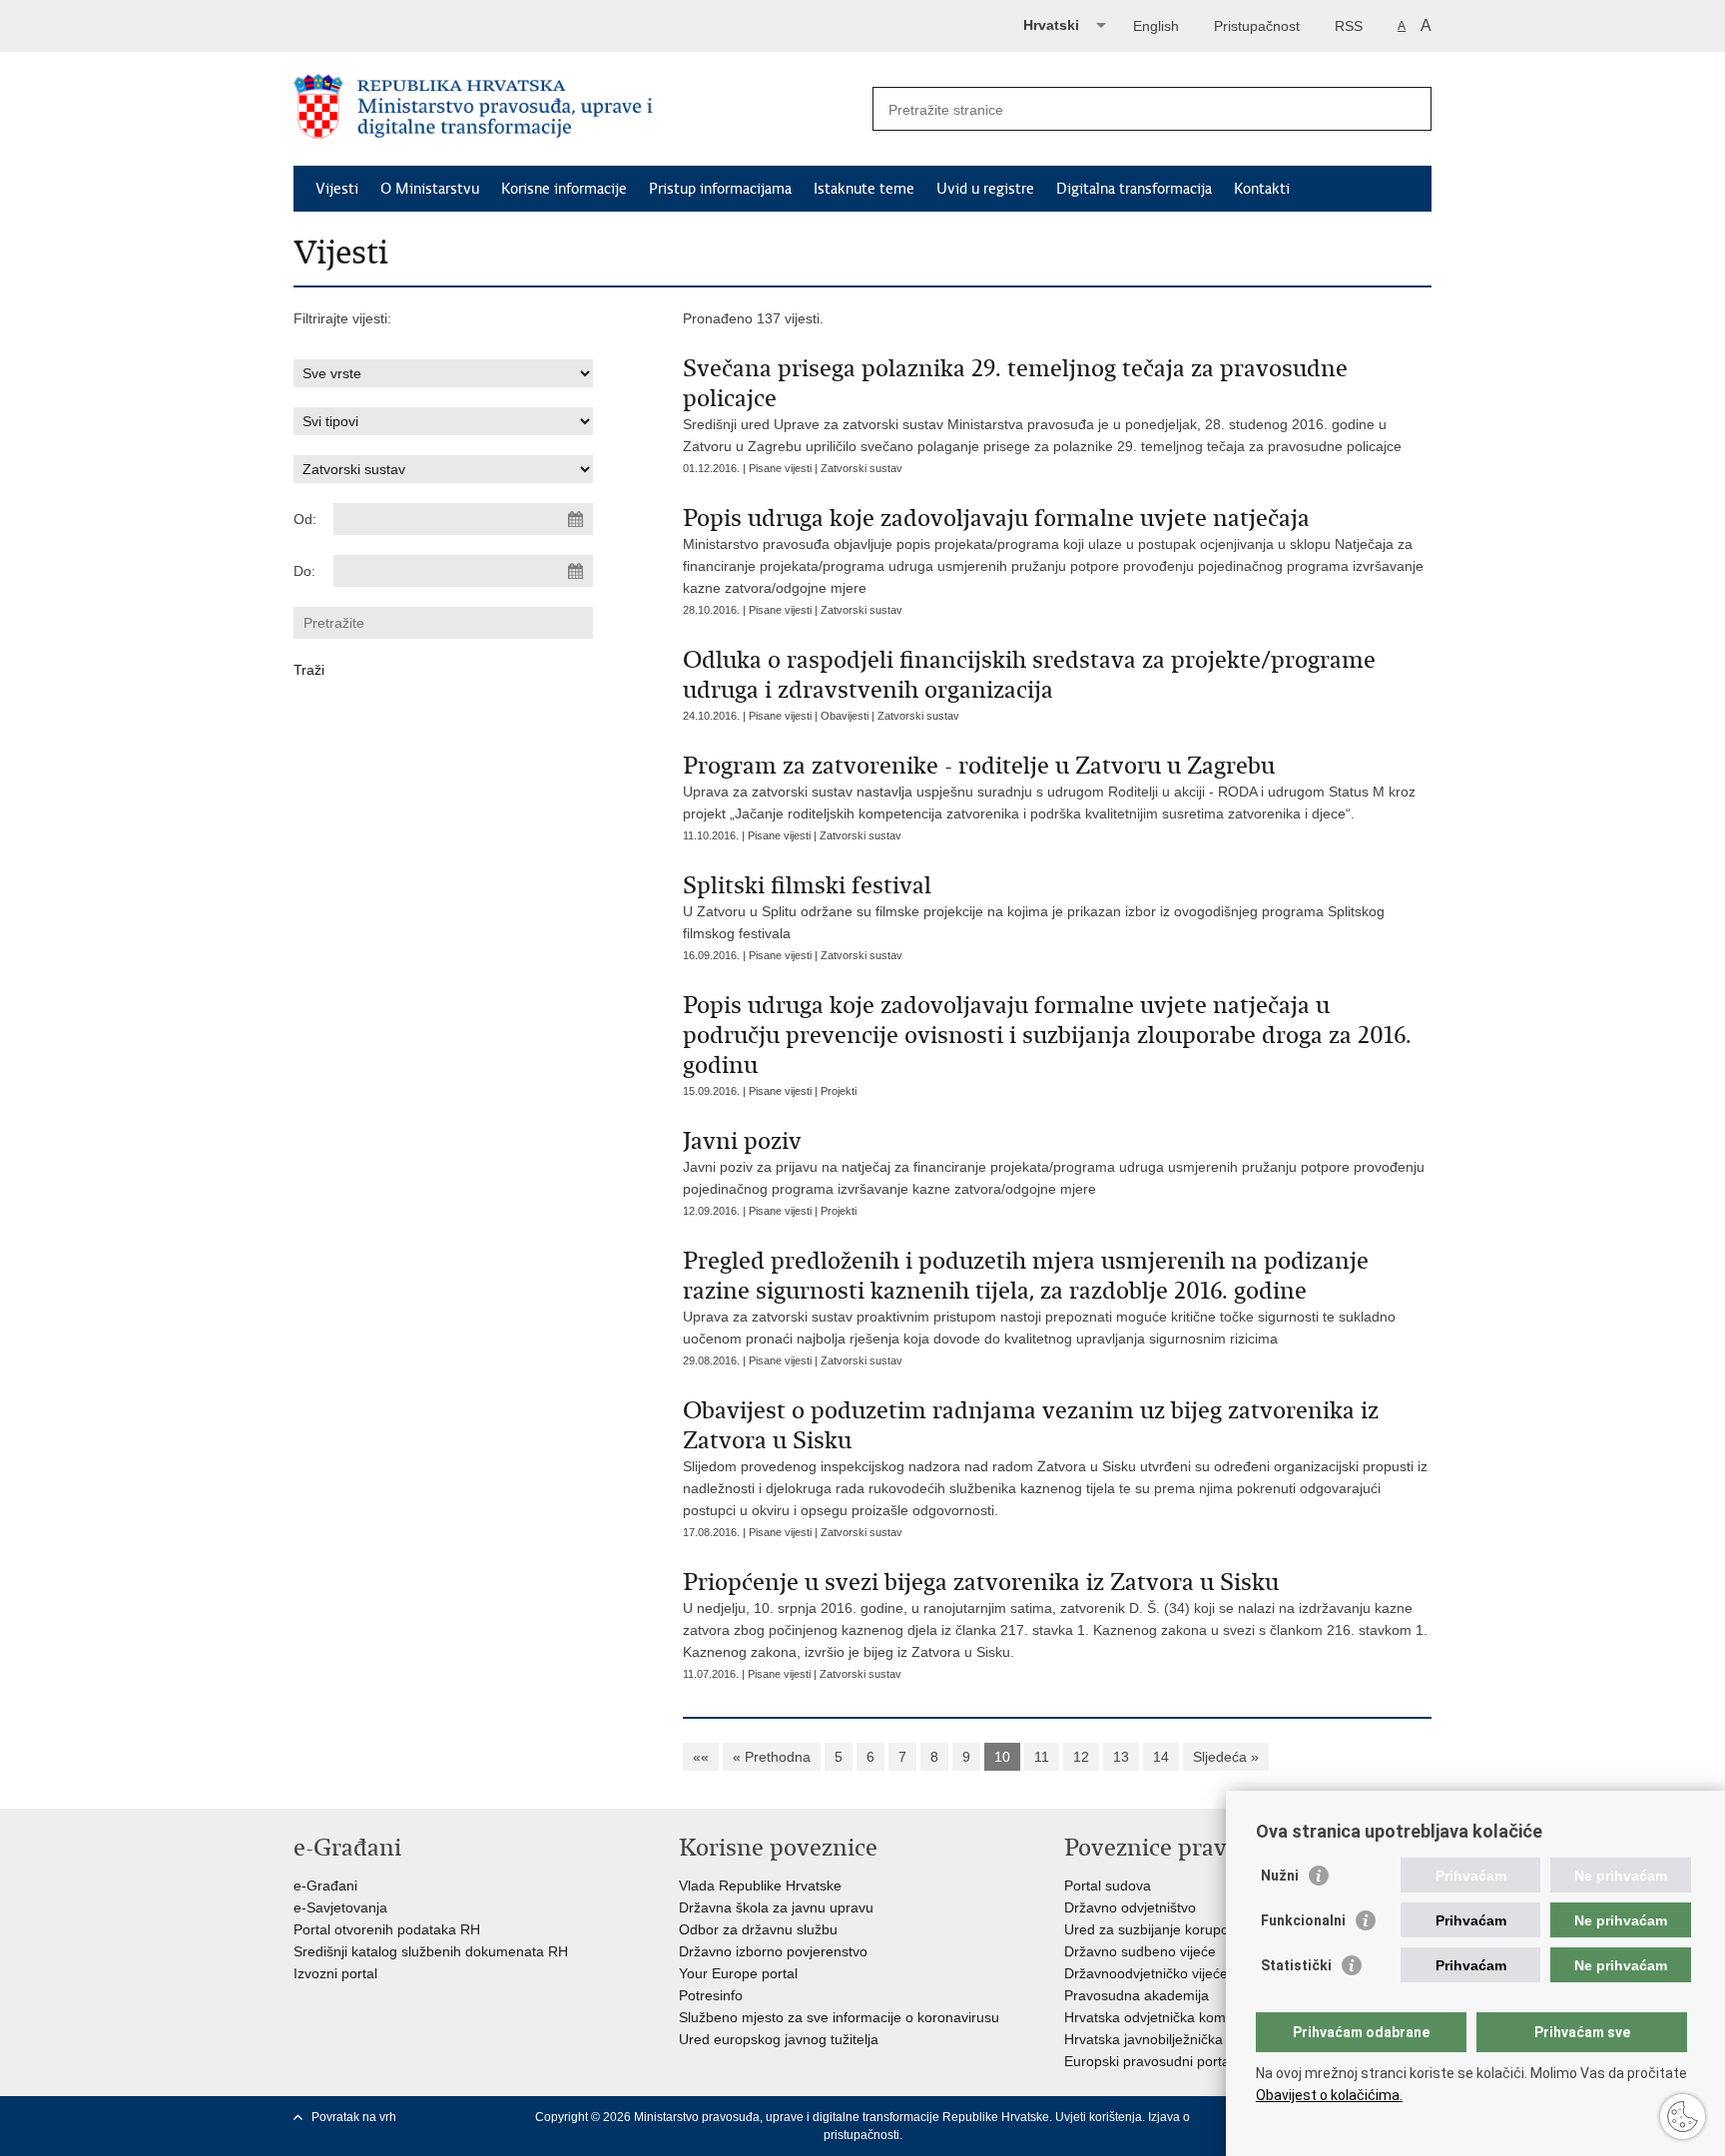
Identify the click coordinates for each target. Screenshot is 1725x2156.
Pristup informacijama (720, 189)
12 (1081, 1757)
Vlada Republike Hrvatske (760, 1886)
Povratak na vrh (354, 2117)
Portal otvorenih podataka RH (387, 1929)
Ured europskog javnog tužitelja (779, 2039)
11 (1042, 1757)
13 (1121, 1757)
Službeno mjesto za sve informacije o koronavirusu (839, 2017)
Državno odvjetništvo (1130, 1907)
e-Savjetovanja (340, 1907)
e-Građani (325, 1886)
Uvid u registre (985, 189)
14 (1161, 1757)
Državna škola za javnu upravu (776, 1907)
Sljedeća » (1226, 1757)
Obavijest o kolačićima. (1329, 2095)
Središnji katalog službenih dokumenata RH (431, 1951)
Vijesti (337, 189)
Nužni (1280, 1876)
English (1156, 26)
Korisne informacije (564, 189)
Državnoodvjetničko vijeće (1146, 1973)
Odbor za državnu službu (758, 1929)
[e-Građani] (379, 23)
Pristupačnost (1257, 26)
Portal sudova (1108, 1886)
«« (701, 1757)
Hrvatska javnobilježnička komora (1169, 2039)
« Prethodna (772, 1757)
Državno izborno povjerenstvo (773, 1951)
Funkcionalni (1303, 1920)
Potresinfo (711, 1995)
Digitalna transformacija (1134, 189)
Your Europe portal (738, 1973)
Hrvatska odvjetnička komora (1155, 2017)
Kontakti (1262, 189)
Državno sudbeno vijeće (1140, 1951)
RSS (1349, 26)
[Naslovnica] (578, 110)
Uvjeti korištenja (1099, 2117)
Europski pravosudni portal (1149, 2061)
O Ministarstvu (430, 189)
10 (1002, 1757)
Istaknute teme (864, 189)
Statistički (1296, 1965)
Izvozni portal (335, 1973)
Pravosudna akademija (1137, 1995)
